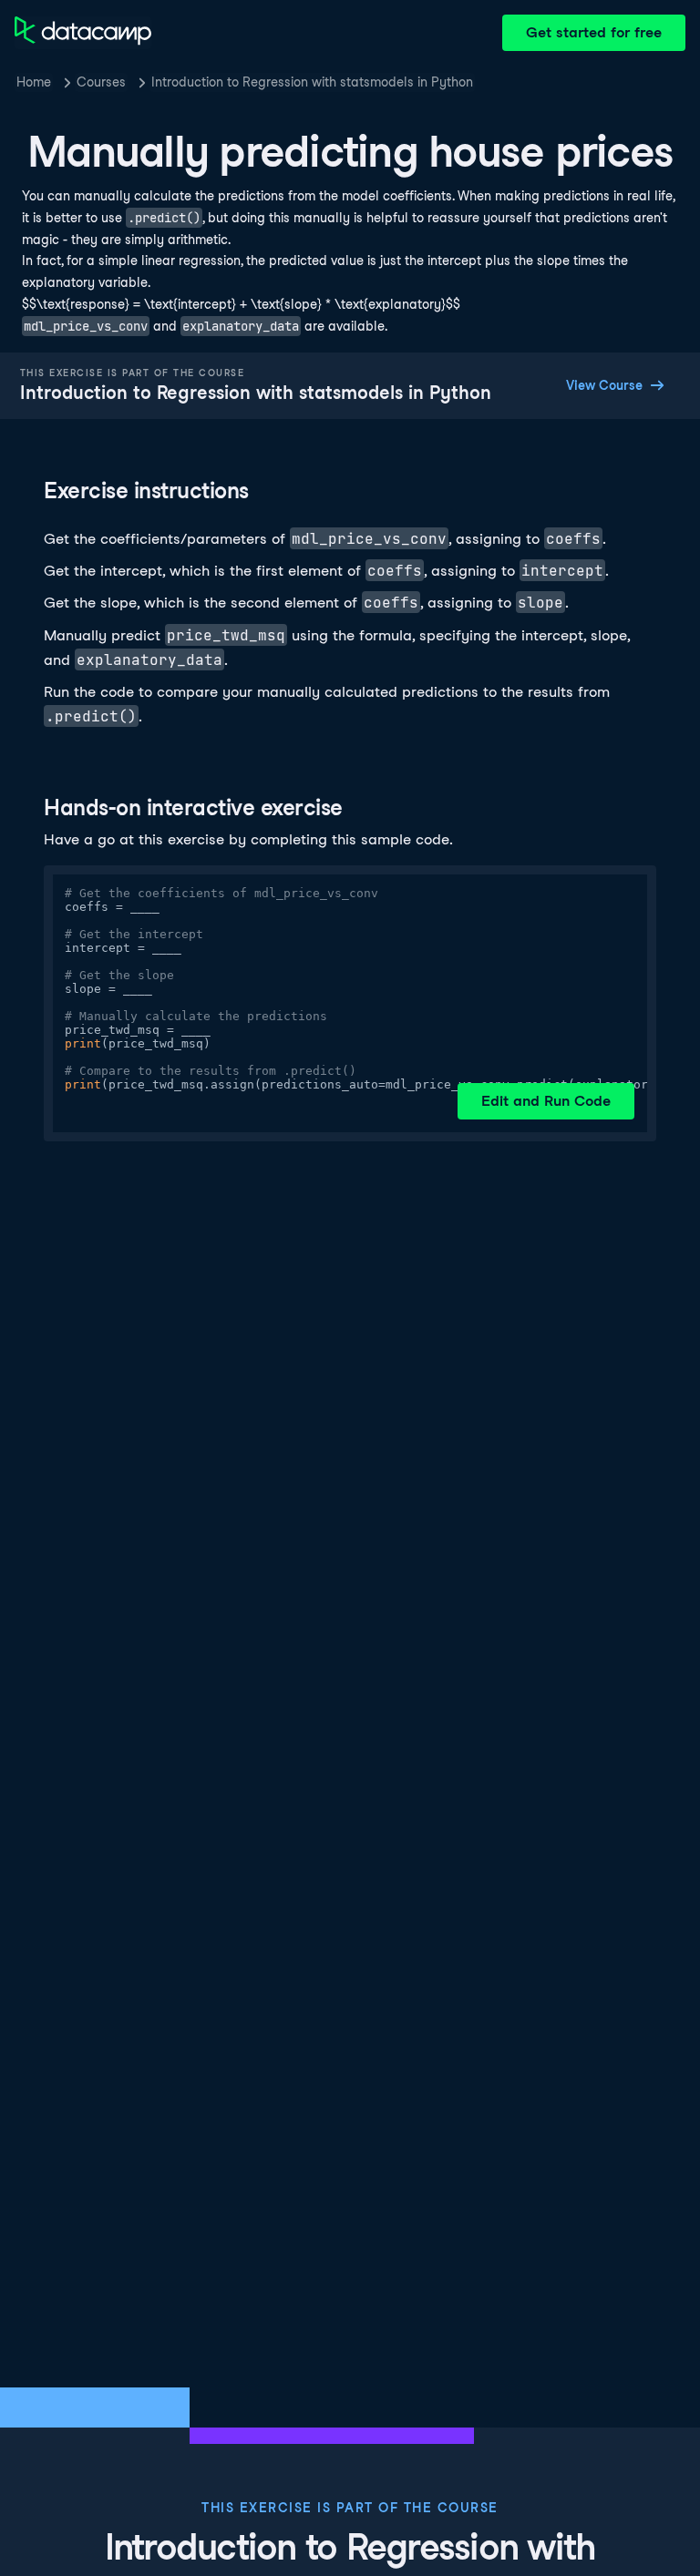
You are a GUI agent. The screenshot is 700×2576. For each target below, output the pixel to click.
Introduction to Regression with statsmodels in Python (312, 82)
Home (34, 82)
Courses (101, 82)
